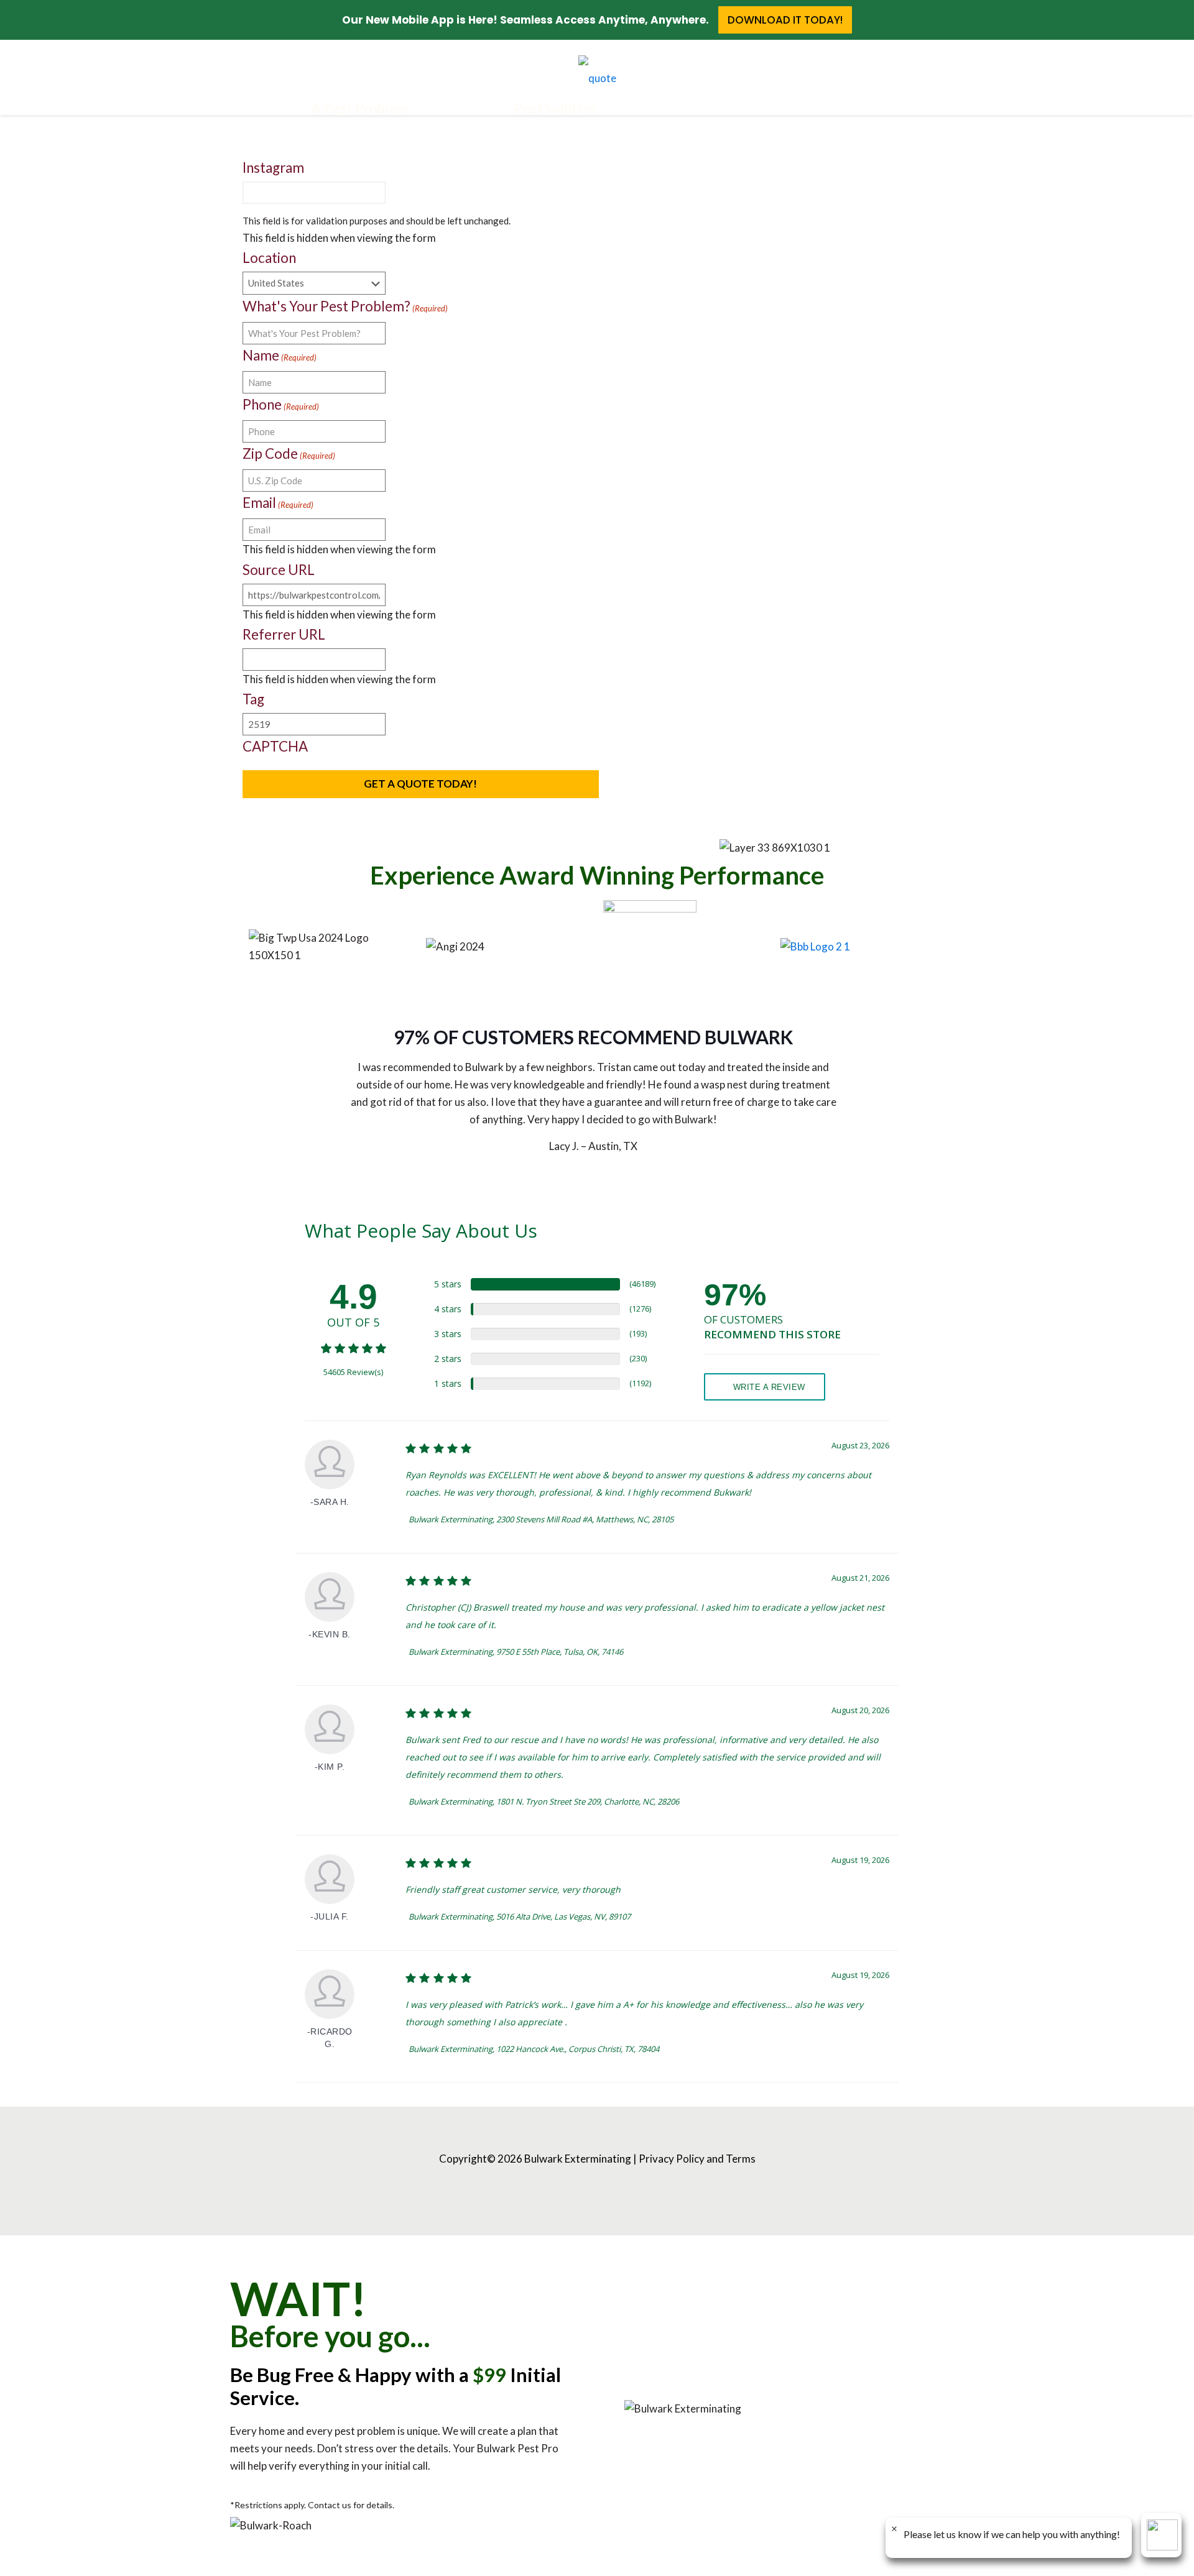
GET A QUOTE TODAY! (420, 784)
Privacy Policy (672, 2159)
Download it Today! (785, 20)
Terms (741, 2159)
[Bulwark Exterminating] (597, 77)
